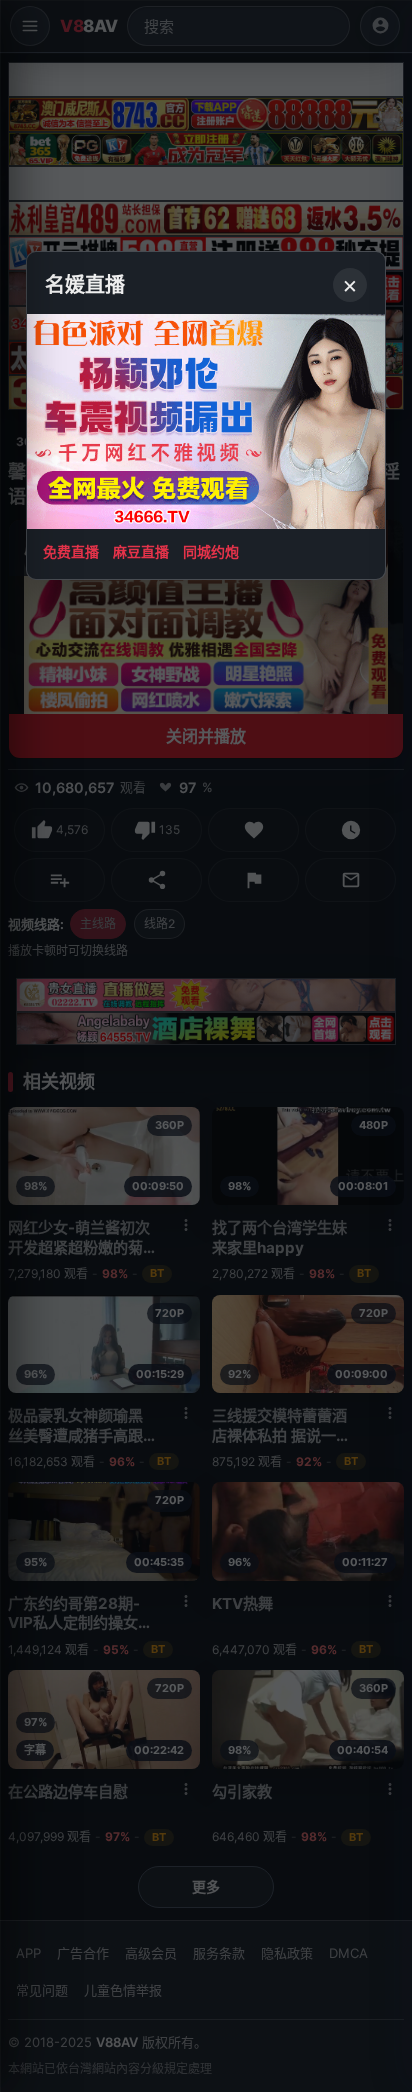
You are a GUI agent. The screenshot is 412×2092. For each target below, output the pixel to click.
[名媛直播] (206, 1046)
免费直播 (71, 551)
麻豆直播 (141, 551)
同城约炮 (211, 551)
